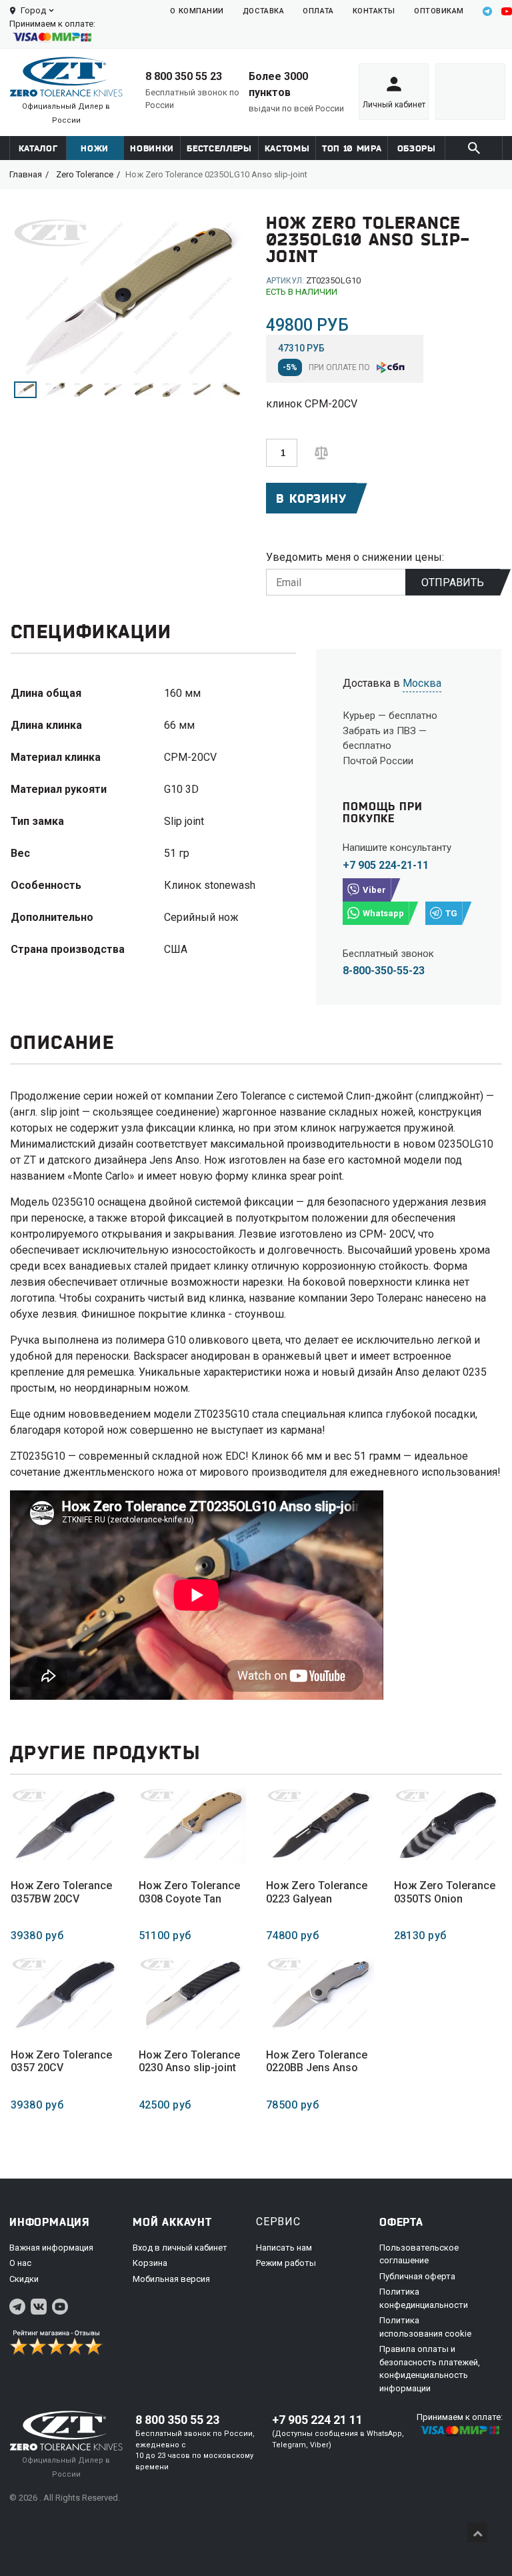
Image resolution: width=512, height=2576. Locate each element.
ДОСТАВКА (263, 11)
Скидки (24, 2279)
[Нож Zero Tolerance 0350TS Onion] (448, 1825)
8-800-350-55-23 (384, 971)
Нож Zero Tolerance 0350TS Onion (445, 1892)
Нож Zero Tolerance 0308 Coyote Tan (189, 1892)
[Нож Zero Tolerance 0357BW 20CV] (65, 1825)
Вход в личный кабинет (180, 2248)
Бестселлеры (219, 148)
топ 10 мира (352, 148)
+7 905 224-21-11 (386, 865)
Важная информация (51, 2248)
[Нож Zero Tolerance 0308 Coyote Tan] (193, 1825)
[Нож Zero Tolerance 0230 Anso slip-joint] (193, 1994)
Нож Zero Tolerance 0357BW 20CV (61, 1892)
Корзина (150, 2263)
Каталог (38, 148)
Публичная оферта (417, 2276)
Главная (26, 174)
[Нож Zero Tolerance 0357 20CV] (65, 1994)
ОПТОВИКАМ (439, 11)
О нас (20, 2263)
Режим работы (286, 2263)
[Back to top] (477, 2533)
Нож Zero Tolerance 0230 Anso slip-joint (189, 2061)
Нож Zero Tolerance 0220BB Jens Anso (317, 2061)
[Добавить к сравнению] (321, 452)
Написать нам (284, 2248)
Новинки (152, 148)
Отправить (453, 582)
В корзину (311, 498)
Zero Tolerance (85, 174)
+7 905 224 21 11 (317, 2420)
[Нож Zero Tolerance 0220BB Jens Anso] (320, 1994)
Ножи (95, 148)
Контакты (374, 11)
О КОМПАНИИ (197, 11)
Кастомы (287, 148)
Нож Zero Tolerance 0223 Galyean (317, 1892)
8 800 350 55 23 (184, 76)
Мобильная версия (171, 2279)
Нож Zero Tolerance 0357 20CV (61, 2061)
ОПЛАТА (318, 11)
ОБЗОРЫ (417, 148)
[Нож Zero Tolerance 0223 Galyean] (320, 1825)
